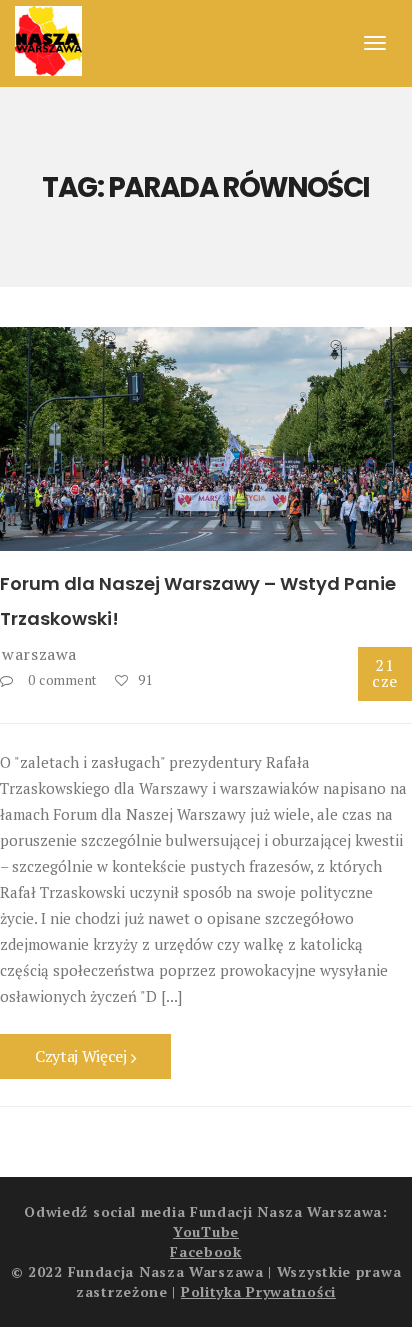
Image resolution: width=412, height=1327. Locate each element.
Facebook (206, 1251)
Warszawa (39, 654)
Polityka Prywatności (258, 1291)
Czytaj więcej (83, 1056)
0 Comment (62, 680)
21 (385, 673)
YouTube (206, 1231)
